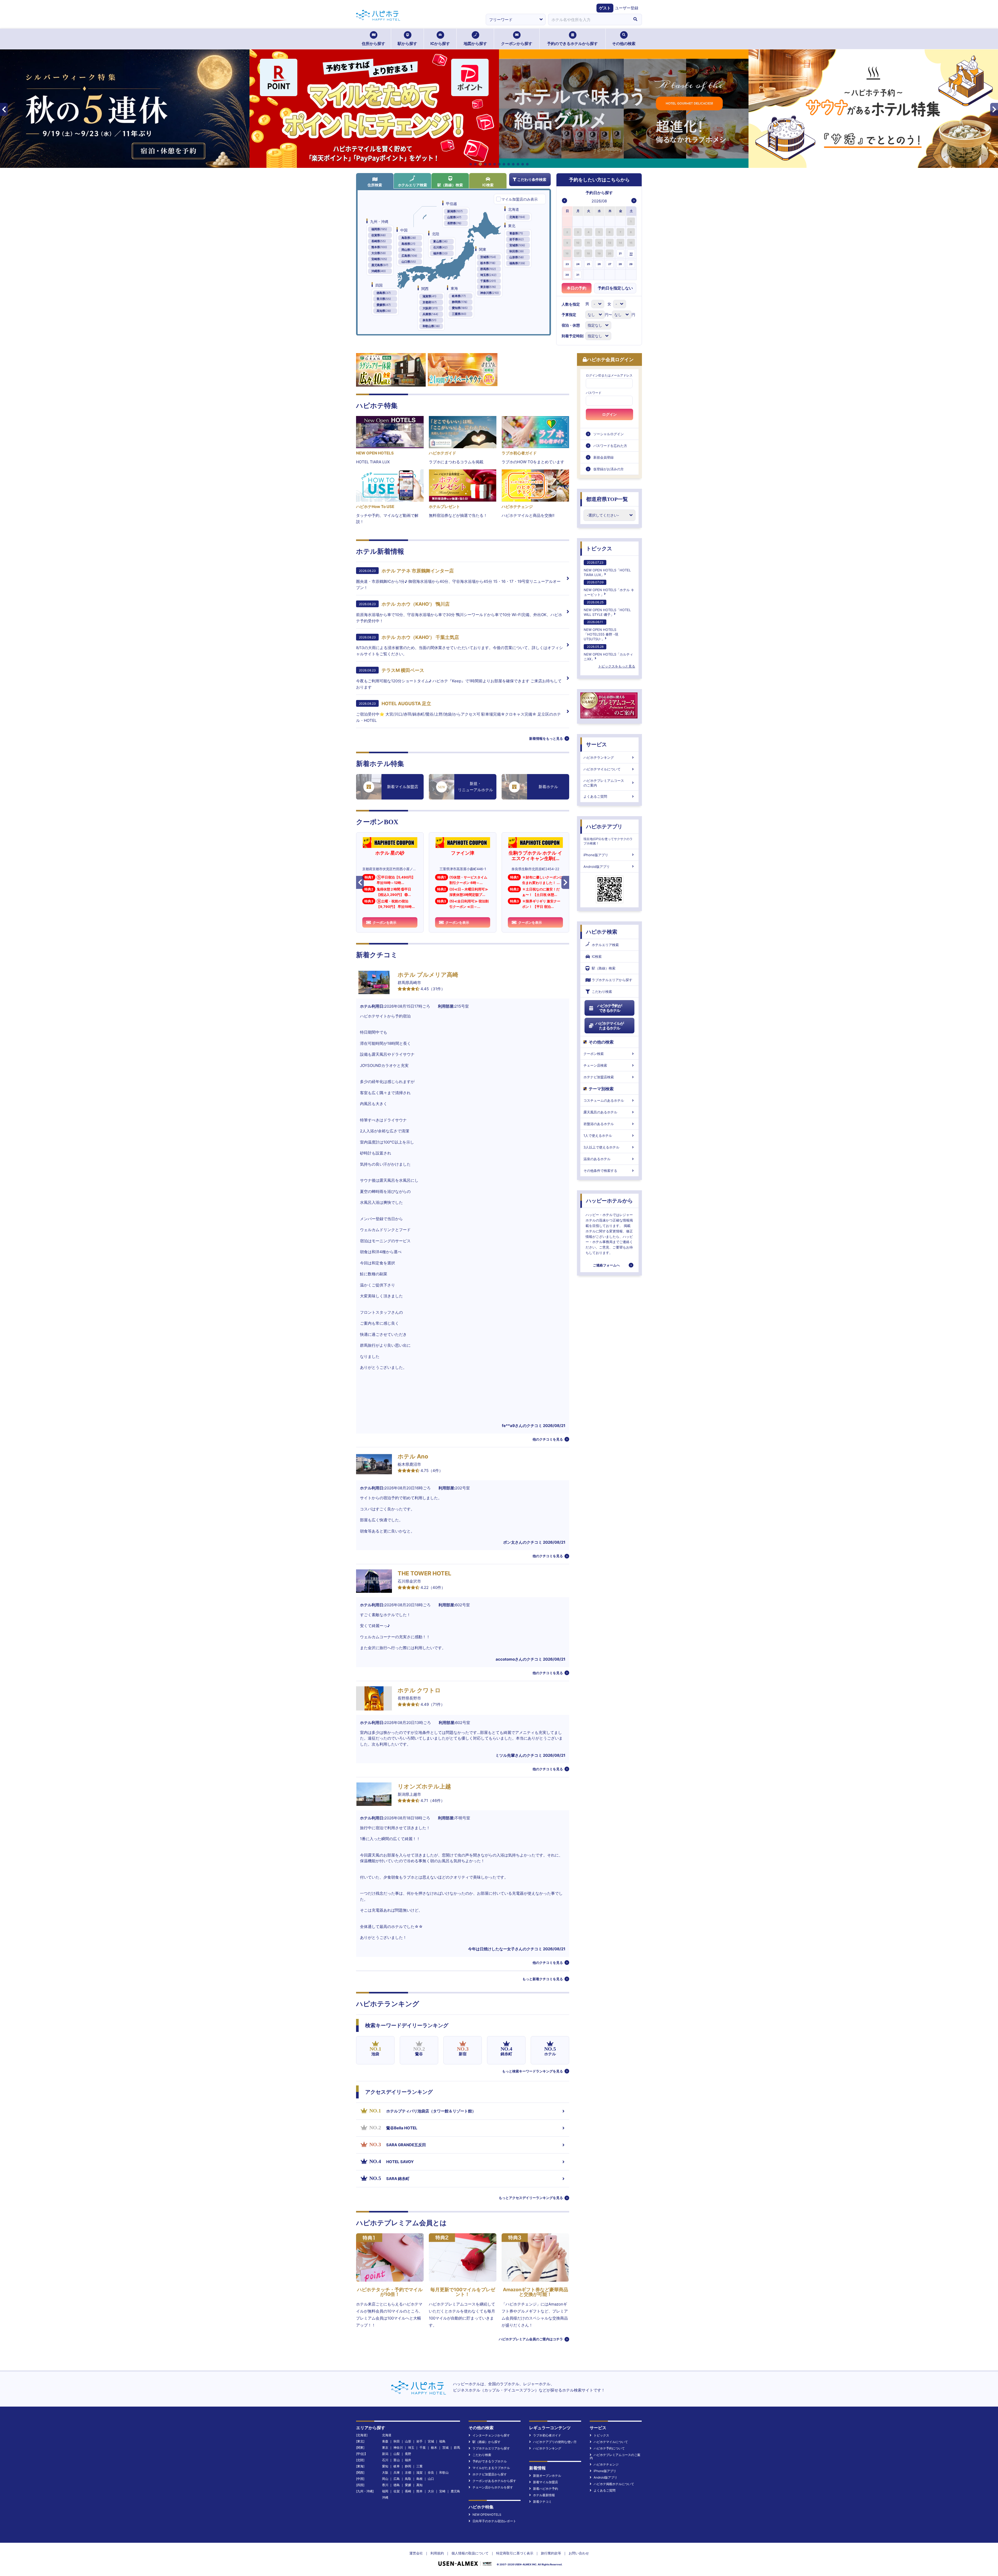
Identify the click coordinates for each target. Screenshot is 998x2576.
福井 (408, 2460)
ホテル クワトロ (419, 1690)
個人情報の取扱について (470, 2553)
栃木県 (488, 263)
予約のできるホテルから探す (572, 44)
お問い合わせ (579, 2553)
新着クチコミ (542, 2502)
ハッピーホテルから (609, 1201)
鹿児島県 (380, 265)
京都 (408, 2472)
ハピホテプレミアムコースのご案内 (604, 783)
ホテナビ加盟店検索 (599, 1077)
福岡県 (379, 229)
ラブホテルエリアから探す (612, 980)
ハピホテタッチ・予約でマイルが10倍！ (390, 2292)
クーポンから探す (517, 44)
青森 (385, 2441)
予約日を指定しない (615, 288)
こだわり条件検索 (532, 179)
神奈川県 (490, 293)
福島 (442, 2441)
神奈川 (398, 2448)
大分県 (379, 253)
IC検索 (488, 185)
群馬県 (488, 269)
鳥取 (408, 2479)
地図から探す (475, 44)
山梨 (397, 2454)
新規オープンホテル (547, 2476)
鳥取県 (409, 238)
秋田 (397, 2441)
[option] (567, 221)
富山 (397, 2460)
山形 (408, 2441)
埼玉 (411, 2448)
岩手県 (517, 239)
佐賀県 (379, 235)
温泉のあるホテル (597, 1159)
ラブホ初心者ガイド (547, 2435)
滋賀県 (429, 296)
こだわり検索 (602, 992)
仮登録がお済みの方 (609, 469)
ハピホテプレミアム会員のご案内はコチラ (531, 2339)
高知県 (384, 311)
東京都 (488, 287)
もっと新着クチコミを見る (543, 1979)
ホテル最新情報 (544, 2495)
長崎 (408, 2491)
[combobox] (588, 19)
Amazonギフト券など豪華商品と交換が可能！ (536, 2292)
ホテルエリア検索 (412, 185)
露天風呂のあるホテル (600, 1112)
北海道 (517, 217)
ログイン (609, 414)
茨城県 (488, 257)
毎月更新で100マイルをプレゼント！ (463, 2292)
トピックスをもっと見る (617, 666)
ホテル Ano (413, 1456)
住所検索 (375, 185)
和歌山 (444, 2472)
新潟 (385, 2454)
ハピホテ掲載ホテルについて (614, 2484)
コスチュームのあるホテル (604, 1100)
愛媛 (408, 2485)
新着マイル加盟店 (546, 2482)
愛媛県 (384, 305)
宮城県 (517, 245)
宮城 (431, 2441)
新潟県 (455, 211)
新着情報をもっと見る (546, 738)
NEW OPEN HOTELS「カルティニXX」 (608, 653)
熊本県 (379, 247)
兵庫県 (430, 314)
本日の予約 (577, 288)
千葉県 (488, 281)
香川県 (384, 299)
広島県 (409, 256)
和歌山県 (431, 326)
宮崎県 (379, 259)
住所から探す (373, 44)
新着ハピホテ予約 (546, 2489)
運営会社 (416, 2553)
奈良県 (429, 320)
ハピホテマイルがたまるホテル (609, 1026)
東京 (385, 2448)
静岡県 (460, 302)
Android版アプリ (597, 867)
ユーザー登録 (627, 8)
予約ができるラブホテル (490, 2461)
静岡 (408, 2466)
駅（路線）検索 (450, 185)
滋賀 (419, 2472)
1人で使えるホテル (598, 1135)
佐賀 (397, 2491)
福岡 (385, 2491)
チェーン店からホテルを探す (493, 2487)
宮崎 (442, 2491)
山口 (431, 2479)
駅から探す (407, 44)
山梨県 (454, 217)
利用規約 (437, 2553)
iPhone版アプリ (596, 855)
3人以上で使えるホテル (601, 1147)
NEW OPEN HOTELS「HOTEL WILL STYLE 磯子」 (607, 608)
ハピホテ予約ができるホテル (610, 1008)
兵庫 (397, 2472)
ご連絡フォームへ (606, 1265)
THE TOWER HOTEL (424, 1573)
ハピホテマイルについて (602, 769)
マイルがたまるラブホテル (491, 2468)
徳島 (397, 2485)
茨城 (445, 2448)
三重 (419, 2466)
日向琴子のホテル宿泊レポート (494, 2521)
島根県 (408, 244)
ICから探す (440, 44)
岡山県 (408, 250)
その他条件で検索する (600, 1171)
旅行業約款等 (551, 2553)
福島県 (517, 263)
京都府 (430, 302)
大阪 (385, 2472)
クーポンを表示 (385, 922)
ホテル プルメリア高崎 (428, 975)
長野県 (454, 223)
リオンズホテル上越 (424, 1786)
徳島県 (384, 293)
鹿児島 (455, 2491)
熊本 (419, 2491)
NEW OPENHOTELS (487, 2515)
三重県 (459, 314)
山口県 (409, 262)
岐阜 (397, 2466)
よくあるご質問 (595, 796)
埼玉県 (488, 275)
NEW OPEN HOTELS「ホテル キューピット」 (609, 588)
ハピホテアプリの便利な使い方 (555, 2442)
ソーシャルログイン (609, 434)
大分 (431, 2491)
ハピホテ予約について (609, 2448)
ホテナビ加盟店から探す (490, 2474)
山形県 (517, 257)
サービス (596, 744)
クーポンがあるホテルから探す (494, 2481)
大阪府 (430, 308)
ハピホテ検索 (602, 932)
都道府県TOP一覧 (607, 499)
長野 (408, 2454)
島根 (419, 2479)
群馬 (457, 2448)
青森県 (516, 233)
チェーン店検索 (595, 1065)
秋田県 (517, 251)
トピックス (599, 549)
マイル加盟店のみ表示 (520, 199)
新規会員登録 (603, 457)
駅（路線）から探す (487, 2442)
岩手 (419, 2441)
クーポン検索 (594, 1054)
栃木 (434, 2448)
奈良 (431, 2472)
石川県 (440, 247)
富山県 (440, 241)
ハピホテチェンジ (606, 2464)
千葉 (423, 2448)
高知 (419, 2485)
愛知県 (460, 308)
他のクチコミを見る (548, 1439)
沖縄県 (379, 271)
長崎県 (379, 241)
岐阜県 (459, 296)
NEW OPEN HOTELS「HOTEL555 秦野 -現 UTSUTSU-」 (601, 630)
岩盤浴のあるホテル (599, 1124)
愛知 (385, 2466)
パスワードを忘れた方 (610, 446)
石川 (385, 2460)
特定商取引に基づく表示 (515, 2553)
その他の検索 (624, 44)
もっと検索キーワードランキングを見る (533, 2071)
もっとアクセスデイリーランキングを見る (531, 2198)
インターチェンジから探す (491, 2435)
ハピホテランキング (599, 757)
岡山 (385, 2479)
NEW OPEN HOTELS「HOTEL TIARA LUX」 (607, 569)
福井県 (440, 253)
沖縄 (385, 2497)
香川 (385, 2485)
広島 (397, 2479)
